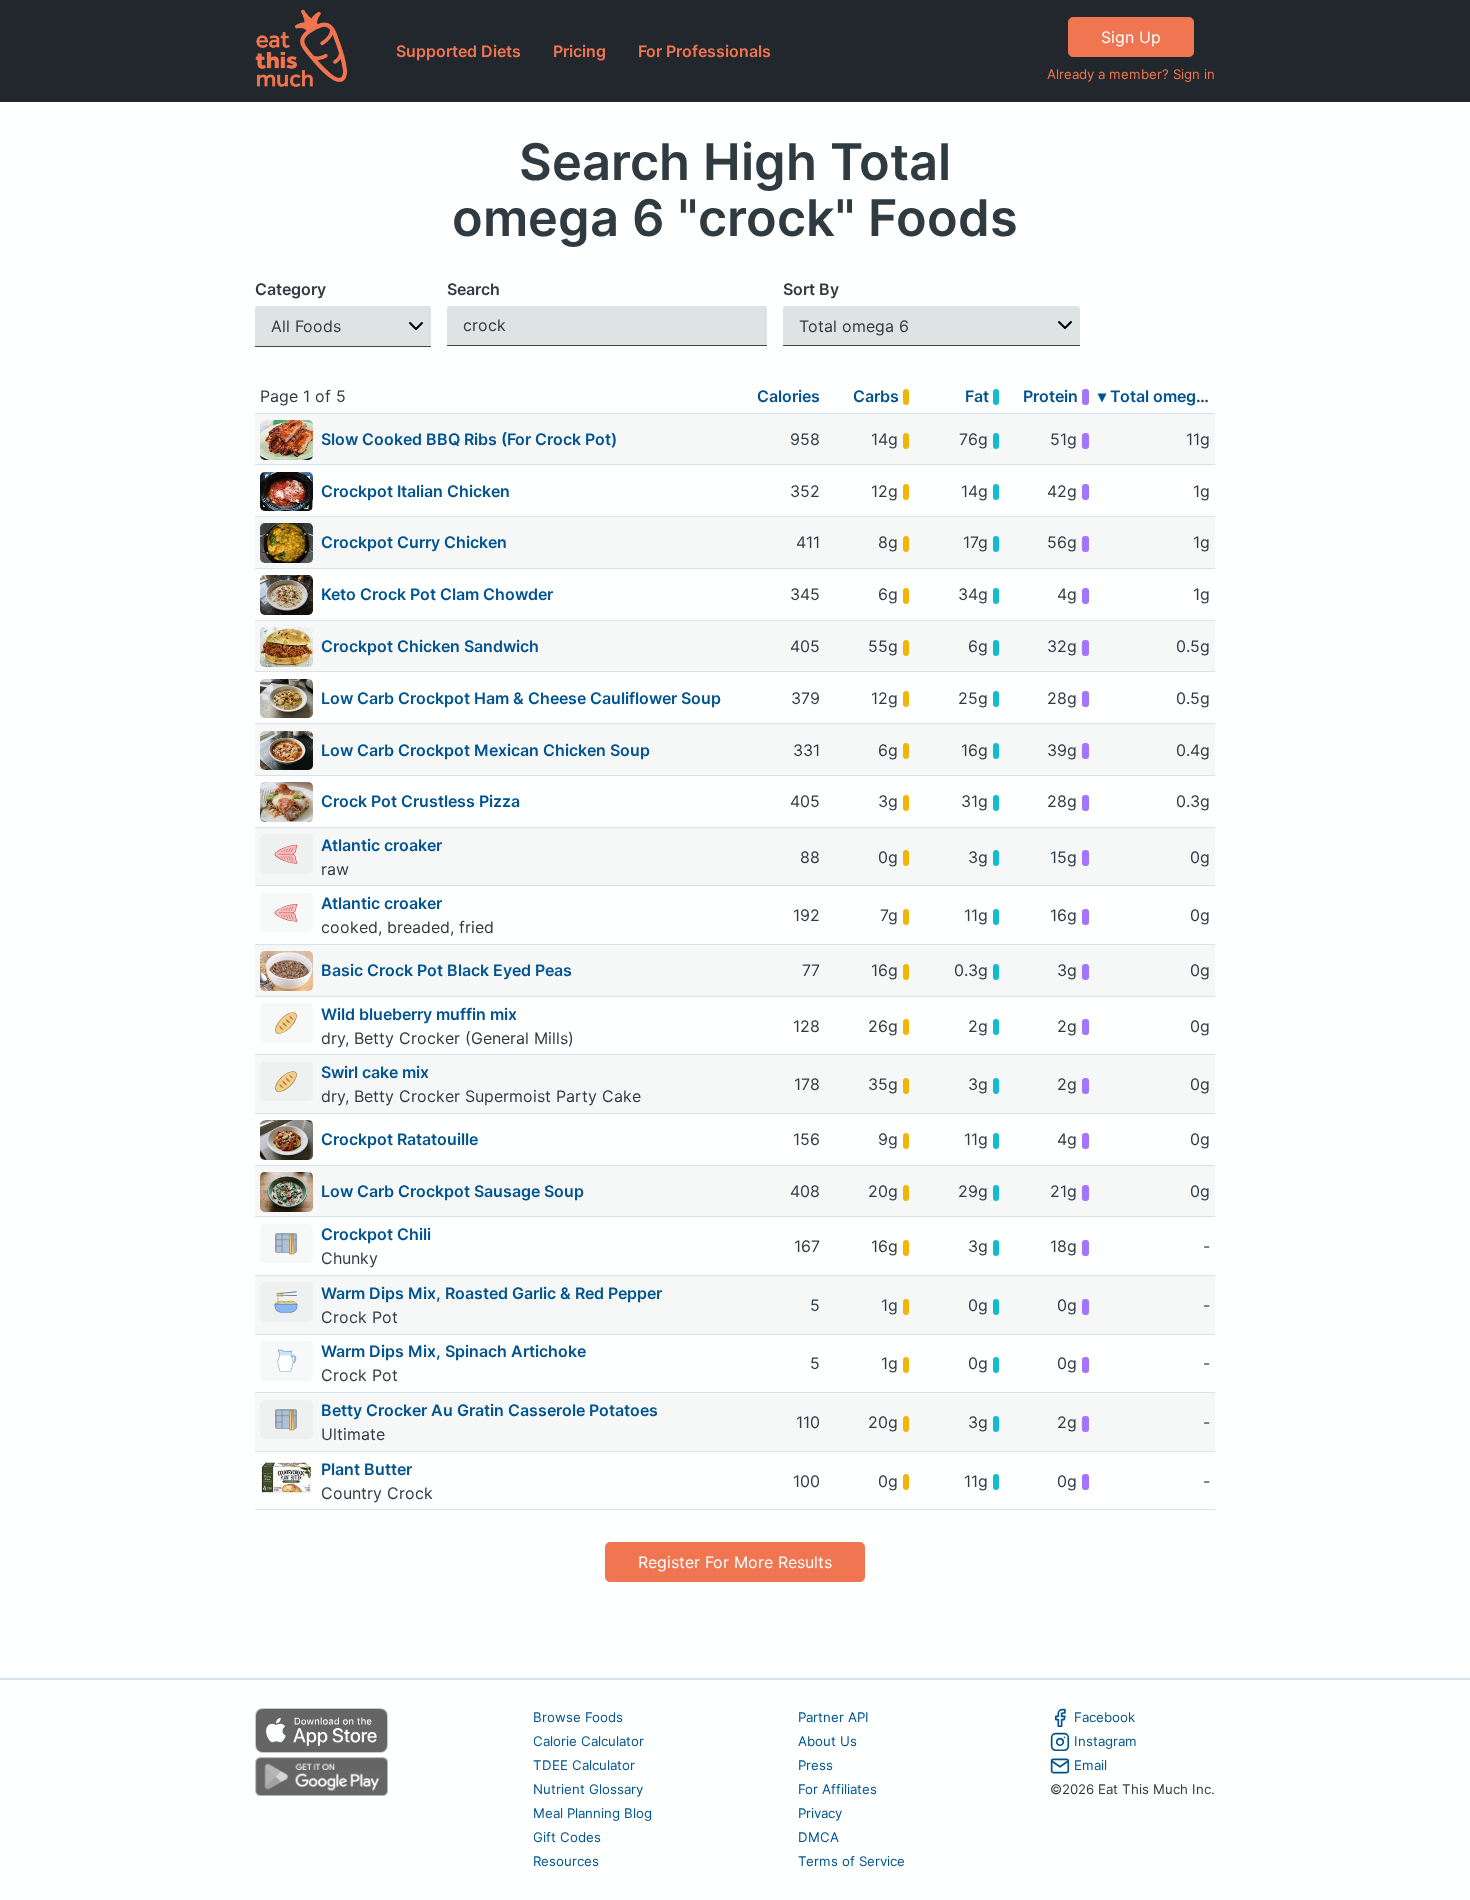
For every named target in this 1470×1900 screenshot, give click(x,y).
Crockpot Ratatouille (399, 1139)
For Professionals (704, 51)
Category (290, 289)
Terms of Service (851, 1861)
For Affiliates (837, 1789)
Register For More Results (735, 1562)
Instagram (1105, 1741)
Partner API (833, 1717)
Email (1090, 1765)
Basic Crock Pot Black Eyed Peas (446, 970)
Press (815, 1765)
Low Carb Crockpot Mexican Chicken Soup (485, 750)
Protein (1052, 396)
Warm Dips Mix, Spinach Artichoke (453, 1351)
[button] (343, 326)
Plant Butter (366, 1469)
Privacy (820, 1813)
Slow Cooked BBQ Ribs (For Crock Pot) (469, 439)
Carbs (878, 396)
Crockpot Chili (376, 1234)
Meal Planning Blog (592, 1813)
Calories (788, 396)
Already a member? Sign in (1131, 74)
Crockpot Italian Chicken (415, 491)
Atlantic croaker (383, 845)
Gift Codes (567, 1837)
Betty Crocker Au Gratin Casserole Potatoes (489, 1410)
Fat (979, 396)
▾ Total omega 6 (1158, 396)
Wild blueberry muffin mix (421, 1014)
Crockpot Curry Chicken (414, 542)
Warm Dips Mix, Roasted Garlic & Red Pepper (491, 1293)
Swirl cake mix (377, 1072)
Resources (566, 1861)
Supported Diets (458, 51)
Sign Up (1131, 37)
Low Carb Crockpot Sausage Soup (452, 1191)
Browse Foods (578, 1717)
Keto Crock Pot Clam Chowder (437, 594)
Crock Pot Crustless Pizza (420, 801)
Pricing (579, 51)
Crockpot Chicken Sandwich (430, 646)
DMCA (818, 1837)
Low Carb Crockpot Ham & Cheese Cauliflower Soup (521, 698)
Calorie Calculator (588, 1741)
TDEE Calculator (584, 1765)
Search (473, 289)
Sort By (811, 289)
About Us (827, 1741)
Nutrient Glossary (588, 1789)
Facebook (1104, 1717)
